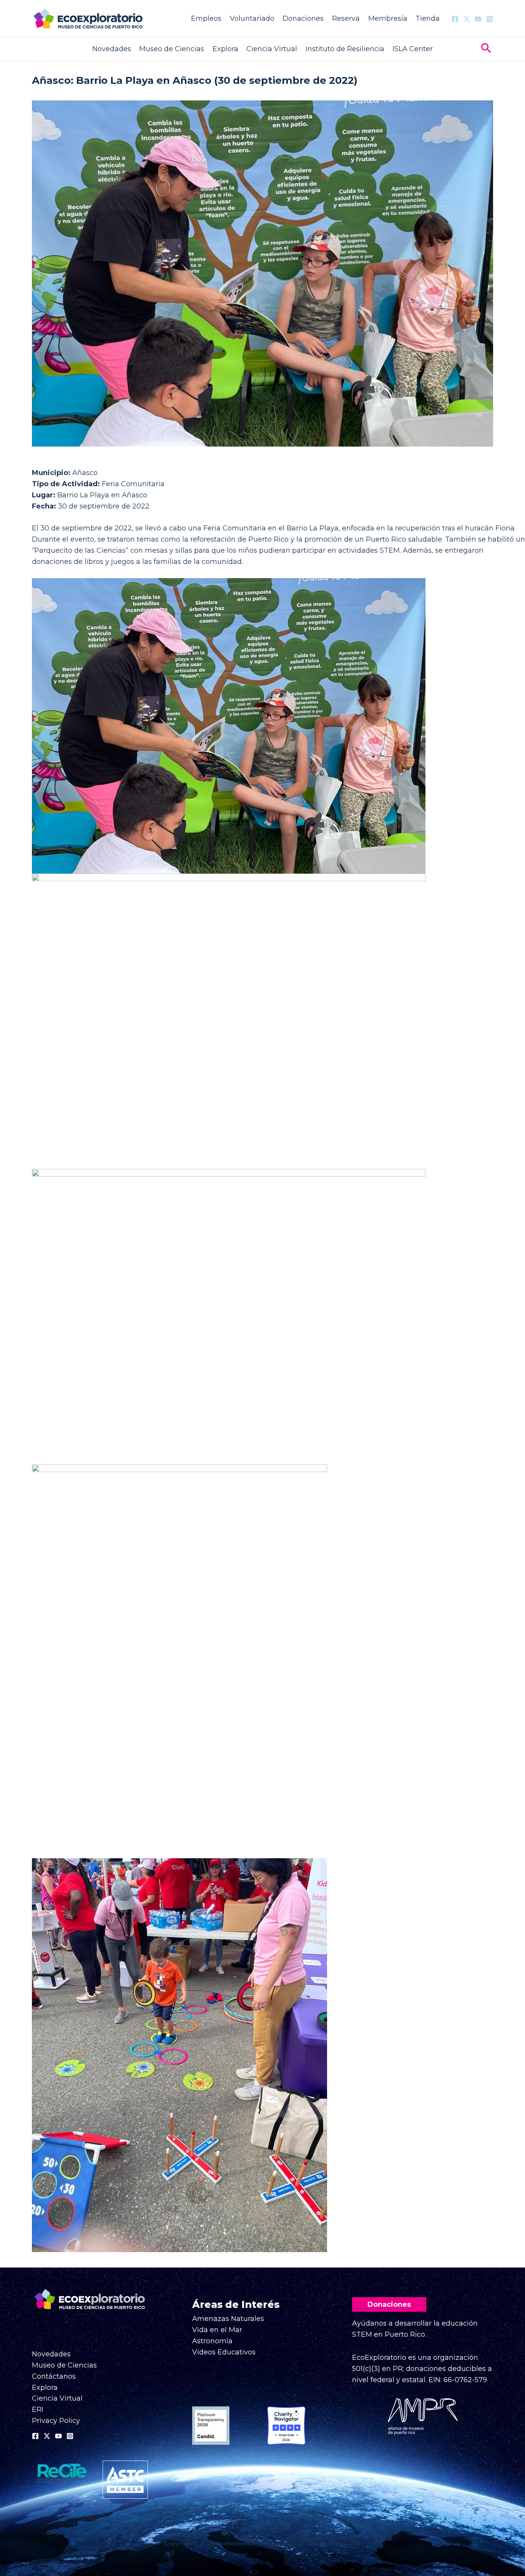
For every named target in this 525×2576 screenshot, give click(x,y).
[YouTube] (478, 19)
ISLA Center (413, 49)
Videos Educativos (224, 2352)
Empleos (206, 18)
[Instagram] (490, 19)
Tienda (428, 18)
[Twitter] (467, 19)
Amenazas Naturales (228, 2319)
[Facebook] (455, 19)
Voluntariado (252, 18)
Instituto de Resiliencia (345, 49)
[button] (486, 49)
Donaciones (303, 18)
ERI (38, 2409)
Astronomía (212, 2341)
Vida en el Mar (217, 2330)
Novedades (112, 49)
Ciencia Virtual (272, 49)
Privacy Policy (56, 2421)
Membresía (388, 18)
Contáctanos (54, 2376)
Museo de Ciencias (172, 49)
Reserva (346, 18)
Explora (225, 49)
